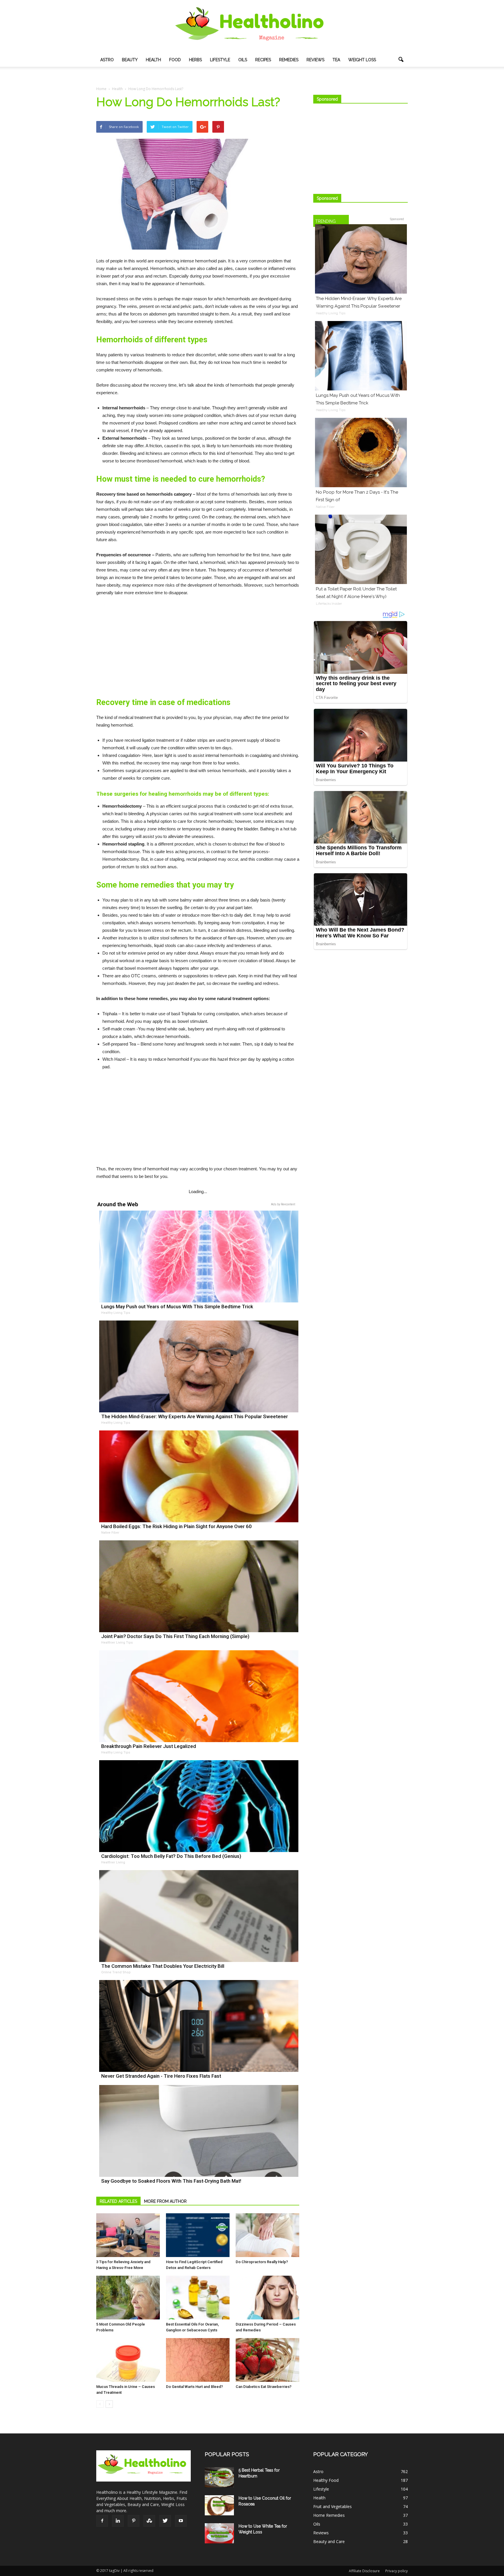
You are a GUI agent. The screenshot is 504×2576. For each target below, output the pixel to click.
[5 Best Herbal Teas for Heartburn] (219, 2477)
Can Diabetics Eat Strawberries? (264, 2387)
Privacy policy (397, 2571)
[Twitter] (165, 2521)
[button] (401, 60)
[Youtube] (181, 2521)
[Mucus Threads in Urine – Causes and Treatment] (128, 2360)
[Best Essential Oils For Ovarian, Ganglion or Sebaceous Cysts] (198, 2298)
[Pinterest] (134, 2521)
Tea (336, 60)
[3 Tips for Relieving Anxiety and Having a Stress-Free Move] (128, 2235)
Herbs (195, 60)
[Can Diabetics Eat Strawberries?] (267, 2360)
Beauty (130, 60)
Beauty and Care (329, 2541)
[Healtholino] (252, 27)
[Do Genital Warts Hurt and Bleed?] (198, 2360)
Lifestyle (220, 60)
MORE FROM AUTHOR (165, 2201)
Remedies (289, 60)
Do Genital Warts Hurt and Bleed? (194, 2387)
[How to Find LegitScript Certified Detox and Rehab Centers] (198, 2235)
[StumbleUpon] (149, 2521)
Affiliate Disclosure (364, 2571)
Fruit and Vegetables (332, 2506)
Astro (107, 60)
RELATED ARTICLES (118, 2201)
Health (153, 60)
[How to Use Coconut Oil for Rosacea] (219, 2505)
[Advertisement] (198, 645)
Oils (243, 60)
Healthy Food (326, 2480)
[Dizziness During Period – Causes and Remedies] (267, 2298)
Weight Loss (362, 60)
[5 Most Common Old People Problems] (128, 2298)
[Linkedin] (118, 2521)
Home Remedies (329, 2515)
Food (175, 60)
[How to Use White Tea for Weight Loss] (219, 2533)
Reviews (315, 60)
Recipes (263, 60)
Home (101, 89)
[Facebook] (102, 2521)
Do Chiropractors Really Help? (262, 2262)
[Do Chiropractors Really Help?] (267, 2235)
